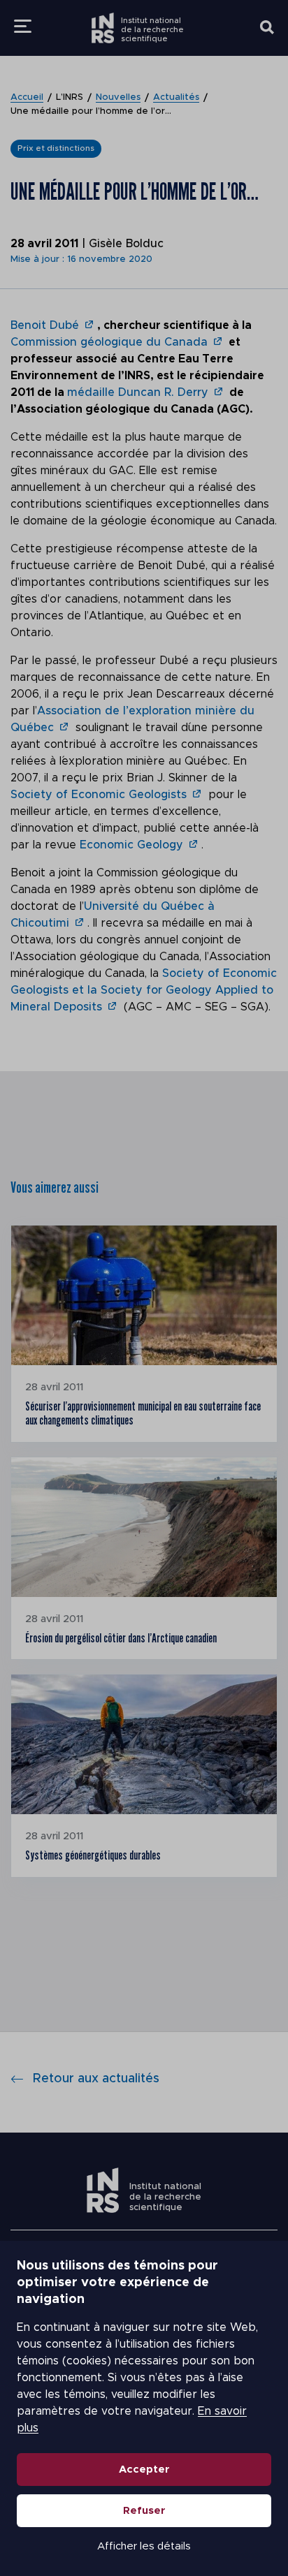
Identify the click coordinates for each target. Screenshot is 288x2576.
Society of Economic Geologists (99, 795)
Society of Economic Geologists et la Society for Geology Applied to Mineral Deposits (144, 990)
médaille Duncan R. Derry (138, 392)
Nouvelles (118, 97)
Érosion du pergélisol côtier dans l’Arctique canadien (121, 1638)
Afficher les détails (144, 2546)
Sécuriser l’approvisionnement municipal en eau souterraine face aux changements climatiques (143, 1413)
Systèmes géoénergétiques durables (93, 1855)
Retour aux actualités (96, 2079)
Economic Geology (131, 845)
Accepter (144, 2470)
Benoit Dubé (45, 325)
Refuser (144, 2511)
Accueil (27, 97)
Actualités (176, 97)
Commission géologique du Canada (109, 342)
